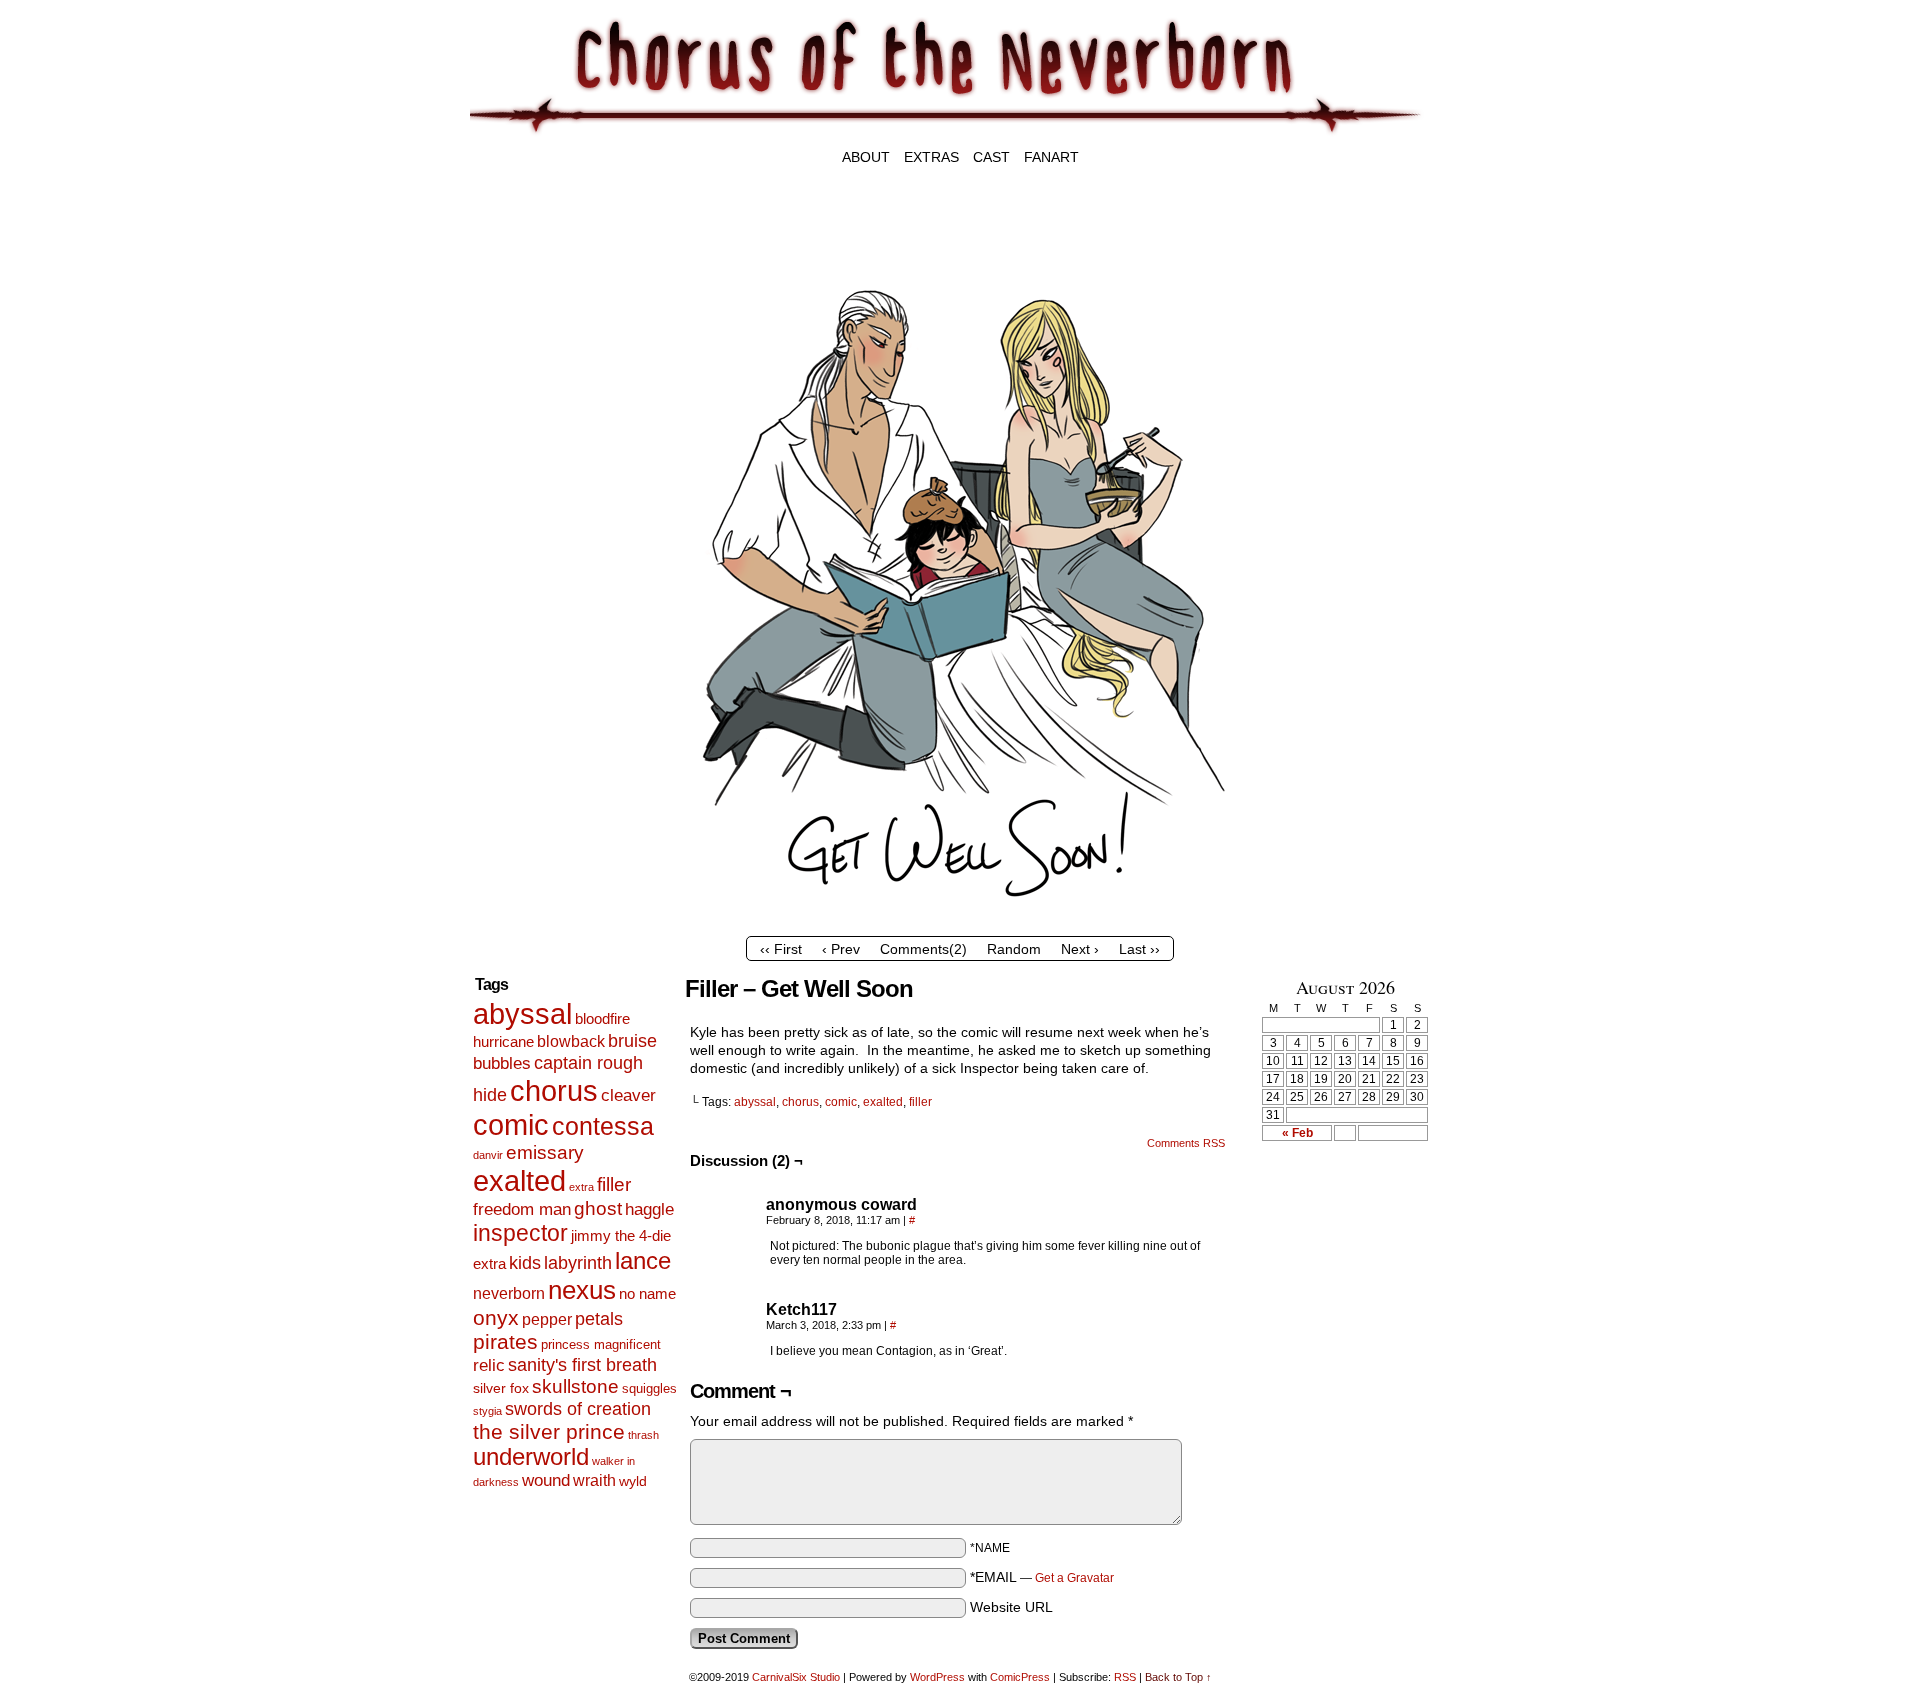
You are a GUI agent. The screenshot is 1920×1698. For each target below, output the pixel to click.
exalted (519, 1180)
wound (546, 1480)
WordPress (937, 1677)
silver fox (501, 1388)
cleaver (628, 1095)
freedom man (522, 1209)
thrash (643, 1435)
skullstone (575, 1386)
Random (1014, 949)
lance (643, 1260)
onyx (496, 1317)
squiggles (649, 1388)
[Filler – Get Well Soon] (960, 922)
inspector (520, 1233)
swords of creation (578, 1408)
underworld (531, 1457)
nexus (582, 1290)
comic (511, 1124)
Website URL (1011, 1607)
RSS (1125, 1677)
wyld (633, 1481)
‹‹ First (781, 949)
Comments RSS (1186, 1143)
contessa (603, 1126)
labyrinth (578, 1263)
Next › (1080, 949)
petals (599, 1319)
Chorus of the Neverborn (1070, 77)
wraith (594, 1480)
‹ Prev (841, 949)
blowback (571, 1041)
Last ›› (1139, 949)
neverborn (509, 1293)
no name (647, 1293)
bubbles (502, 1063)
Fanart (1051, 157)
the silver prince (549, 1431)
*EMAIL (1042, 1577)
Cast (991, 157)
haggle (649, 1209)
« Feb (1297, 1133)
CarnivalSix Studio (796, 1677)
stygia (487, 1411)
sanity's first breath (582, 1365)
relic (489, 1365)
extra (581, 1187)
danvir (488, 1155)
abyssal (522, 1013)
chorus (554, 1090)
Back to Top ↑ (1178, 1677)
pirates (505, 1342)
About (866, 157)
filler (614, 1184)
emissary (545, 1152)
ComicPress (1020, 1677)
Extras (931, 157)
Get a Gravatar (1074, 1578)
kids (525, 1263)
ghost (598, 1208)
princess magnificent (601, 1345)
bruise (632, 1041)
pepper (547, 1319)
